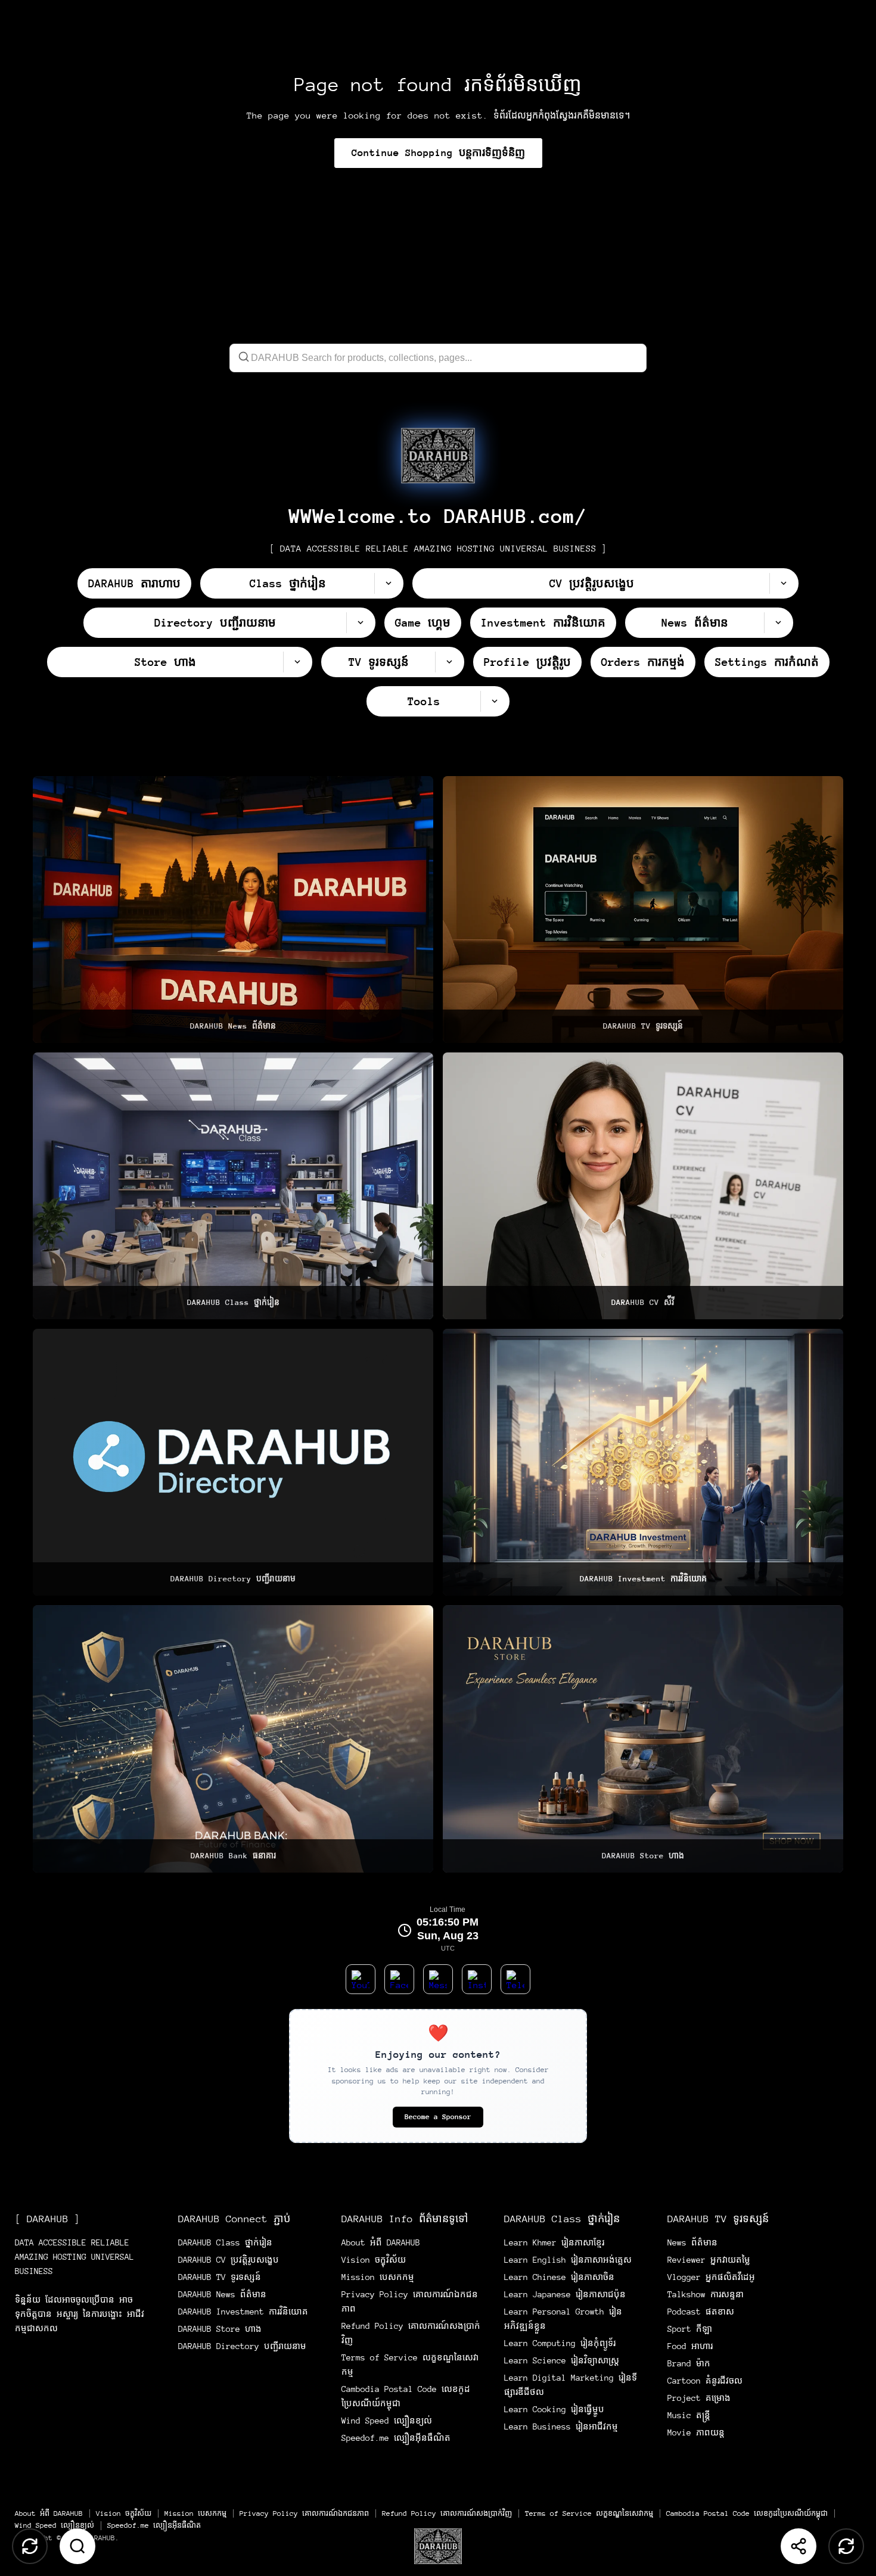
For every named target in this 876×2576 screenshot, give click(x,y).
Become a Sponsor (438, 2117)
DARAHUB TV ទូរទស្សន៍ (220, 2277)
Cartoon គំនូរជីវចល (705, 2381)
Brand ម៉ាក (689, 2363)
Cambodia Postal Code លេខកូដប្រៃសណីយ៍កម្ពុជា (747, 2513)
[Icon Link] (438, 456)
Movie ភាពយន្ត (696, 2432)
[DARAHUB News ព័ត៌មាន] (233, 909)
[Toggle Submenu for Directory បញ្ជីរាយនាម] (361, 623)
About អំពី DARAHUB (381, 2242)
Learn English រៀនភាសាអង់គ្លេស (568, 2260)
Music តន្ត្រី (689, 2415)
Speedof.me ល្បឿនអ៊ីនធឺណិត (396, 2438)
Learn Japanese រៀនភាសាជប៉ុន (565, 2294)
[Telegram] (515, 1979)
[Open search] (77, 2546)
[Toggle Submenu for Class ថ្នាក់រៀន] (389, 583)
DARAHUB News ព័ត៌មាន (222, 2294)
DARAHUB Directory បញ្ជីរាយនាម (242, 2346)
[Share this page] (799, 2546)
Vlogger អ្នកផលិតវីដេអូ (711, 2277)
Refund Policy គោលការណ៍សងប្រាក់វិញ (447, 2513)
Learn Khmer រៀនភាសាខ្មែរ (554, 2242)
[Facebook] (399, 1979)
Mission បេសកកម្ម (378, 2277)
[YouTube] (361, 1979)
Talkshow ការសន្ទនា (706, 2294)
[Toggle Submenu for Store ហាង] (297, 662)
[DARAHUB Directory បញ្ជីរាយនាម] (233, 1462)
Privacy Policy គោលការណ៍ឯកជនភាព (304, 2513)
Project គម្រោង (699, 2398)
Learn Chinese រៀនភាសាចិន (559, 2277)
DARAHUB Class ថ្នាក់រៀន (225, 2242)
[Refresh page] (846, 2546)
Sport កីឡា (690, 2329)
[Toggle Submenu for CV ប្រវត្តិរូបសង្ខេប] (784, 583)
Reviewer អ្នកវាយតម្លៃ (709, 2260)
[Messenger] (438, 1979)
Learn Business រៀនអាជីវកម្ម (561, 2427)
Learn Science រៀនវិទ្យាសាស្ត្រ (562, 2360)
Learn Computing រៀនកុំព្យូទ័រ (560, 2343)
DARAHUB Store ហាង (220, 2329)
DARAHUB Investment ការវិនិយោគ (243, 2312)
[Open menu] (438, 2546)
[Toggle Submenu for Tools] (495, 701)
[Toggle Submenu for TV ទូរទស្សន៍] (449, 662)
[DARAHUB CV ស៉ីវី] (643, 1186)
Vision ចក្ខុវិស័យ (374, 2260)
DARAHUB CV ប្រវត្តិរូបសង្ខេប (229, 2260)
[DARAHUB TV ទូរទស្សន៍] (643, 909)
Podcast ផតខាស (701, 2312)
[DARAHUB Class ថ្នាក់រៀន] (233, 1186)
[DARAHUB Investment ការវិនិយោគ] (643, 1462)
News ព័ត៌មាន (692, 2242)
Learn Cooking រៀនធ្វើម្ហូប (554, 2409)
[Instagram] (477, 1979)
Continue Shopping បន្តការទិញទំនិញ (438, 153)
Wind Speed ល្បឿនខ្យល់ (387, 2421)
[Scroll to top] (30, 2546)
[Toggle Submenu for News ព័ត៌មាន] (778, 623)
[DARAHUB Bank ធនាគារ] (233, 1739)
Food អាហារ (690, 2346)
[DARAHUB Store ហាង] (643, 1739)
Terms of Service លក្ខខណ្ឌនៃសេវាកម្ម (589, 2513)
